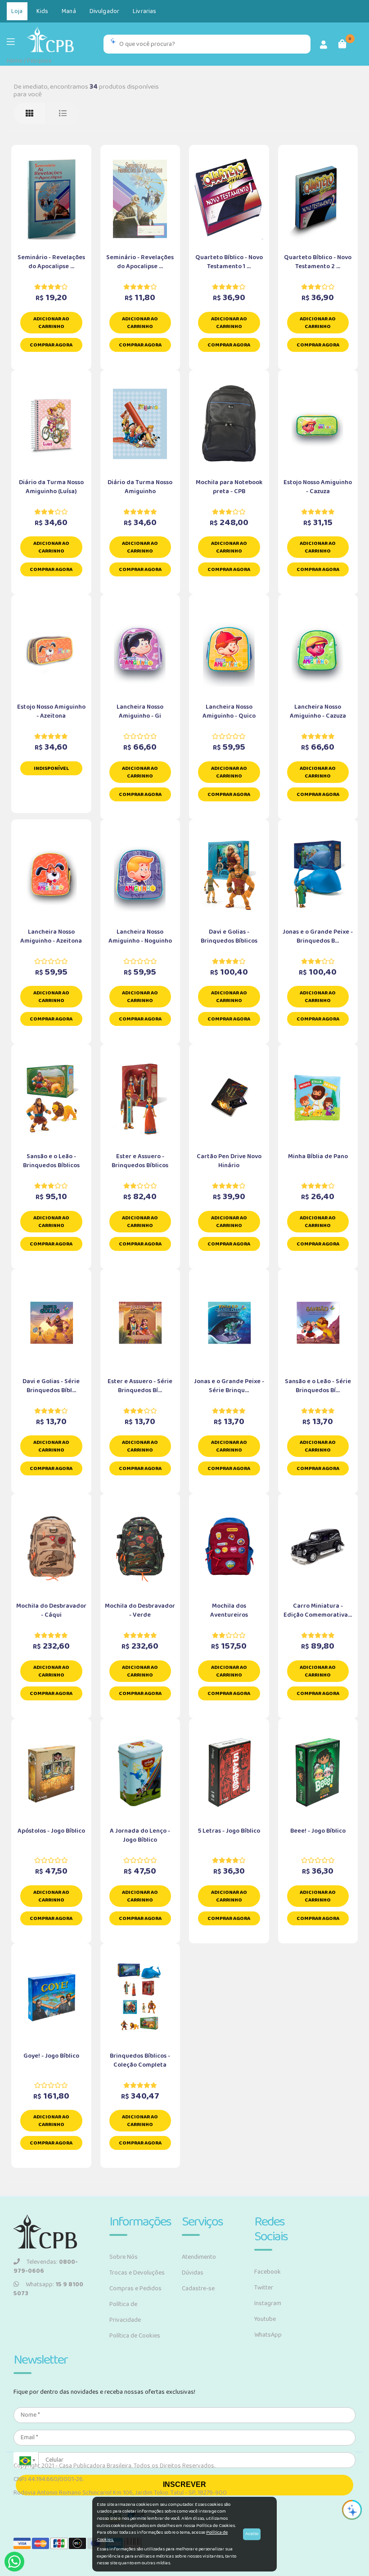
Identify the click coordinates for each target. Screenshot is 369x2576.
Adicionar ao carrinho (51, 323)
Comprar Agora (51, 345)
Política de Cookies (135, 2336)
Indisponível (51, 768)
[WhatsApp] (14, 2562)
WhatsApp (268, 2335)
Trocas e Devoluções (137, 2273)
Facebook (268, 2272)
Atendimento (199, 2257)
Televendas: (46, 2266)
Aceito (252, 2534)
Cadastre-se (198, 2288)
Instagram (268, 2303)
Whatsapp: (48, 2289)
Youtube (265, 2319)
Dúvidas (193, 2273)
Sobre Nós (124, 2257)
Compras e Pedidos (135, 2288)
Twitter (264, 2288)
